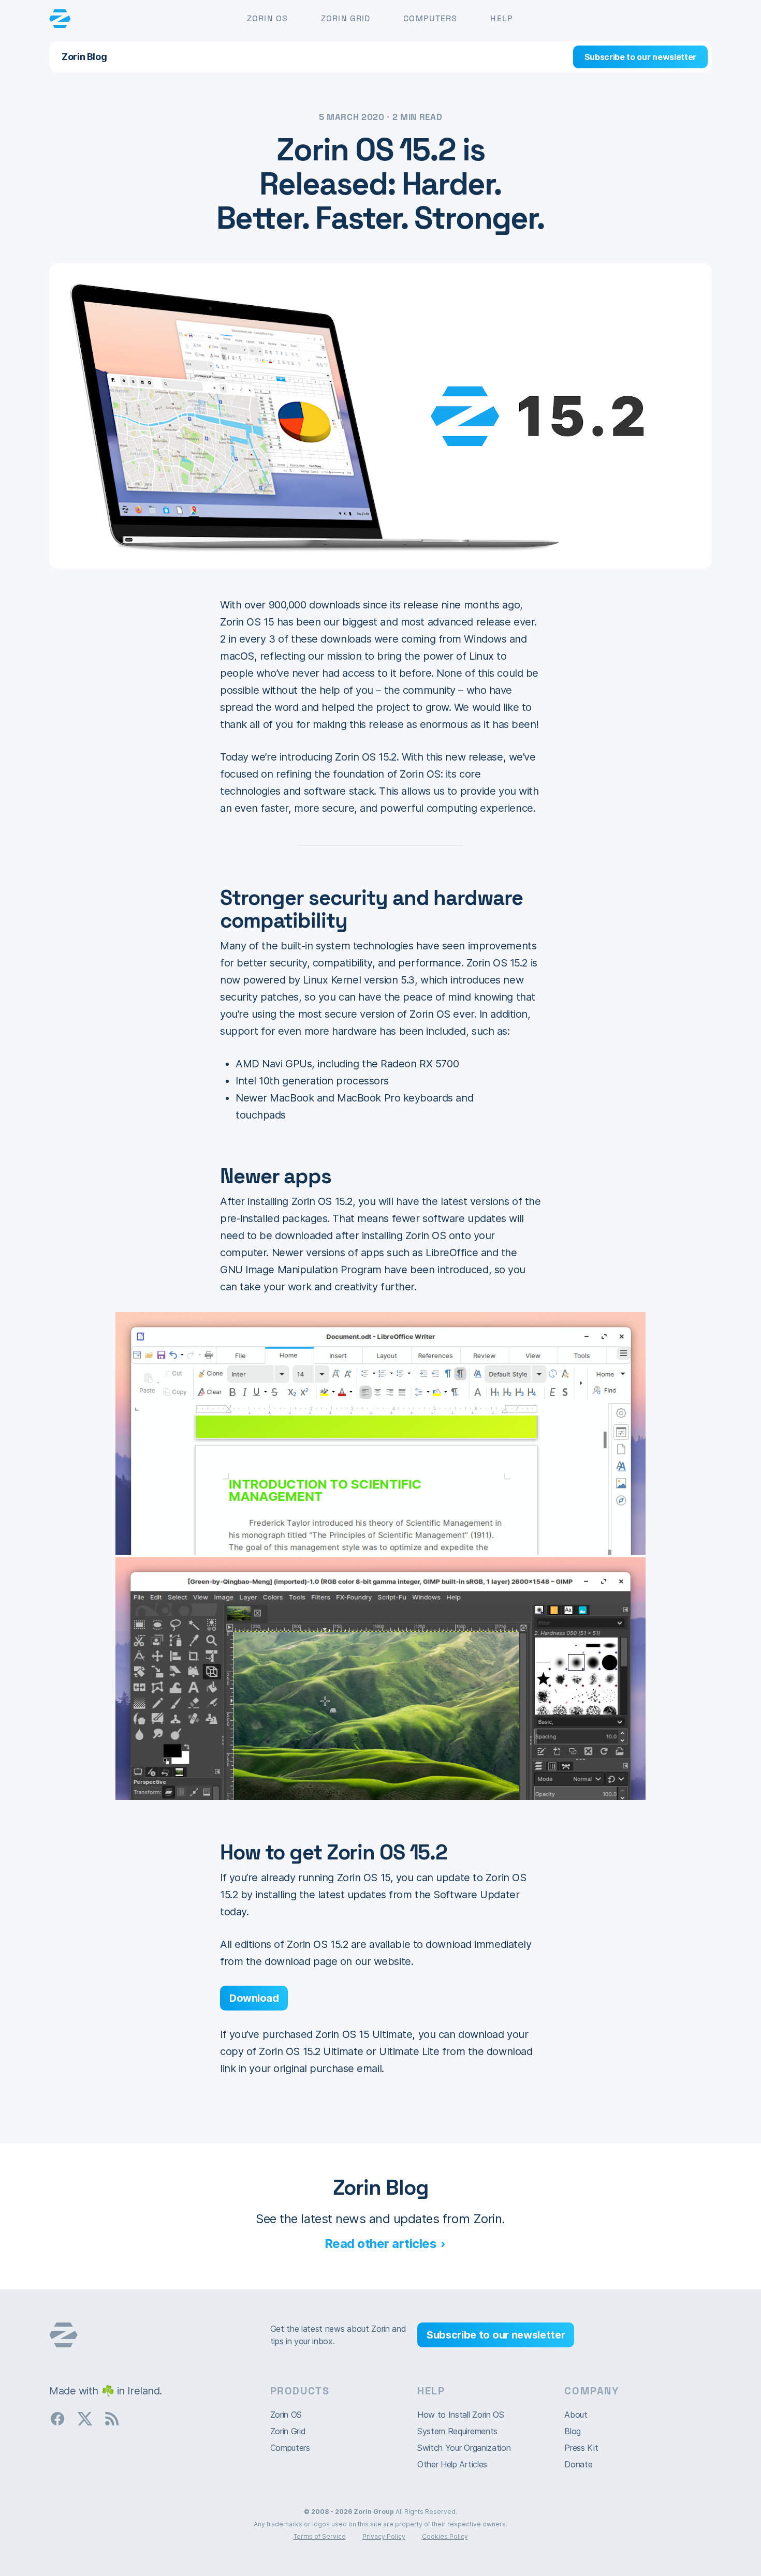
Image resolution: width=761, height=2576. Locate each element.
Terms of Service (320, 2536)
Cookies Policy (445, 2536)
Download (254, 1998)
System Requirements (457, 2431)
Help (501, 18)
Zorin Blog (84, 57)
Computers (430, 18)
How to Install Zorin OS (461, 2415)
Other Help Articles (452, 2464)
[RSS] (116, 2418)
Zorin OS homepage (63, 2335)
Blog (573, 2431)
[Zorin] (60, 19)
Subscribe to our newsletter (640, 57)
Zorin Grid (346, 18)
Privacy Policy (384, 2536)
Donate (578, 2464)
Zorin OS (267, 18)
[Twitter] (89, 2418)
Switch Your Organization (464, 2448)
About (576, 2415)
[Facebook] (62, 2418)
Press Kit (581, 2448)
